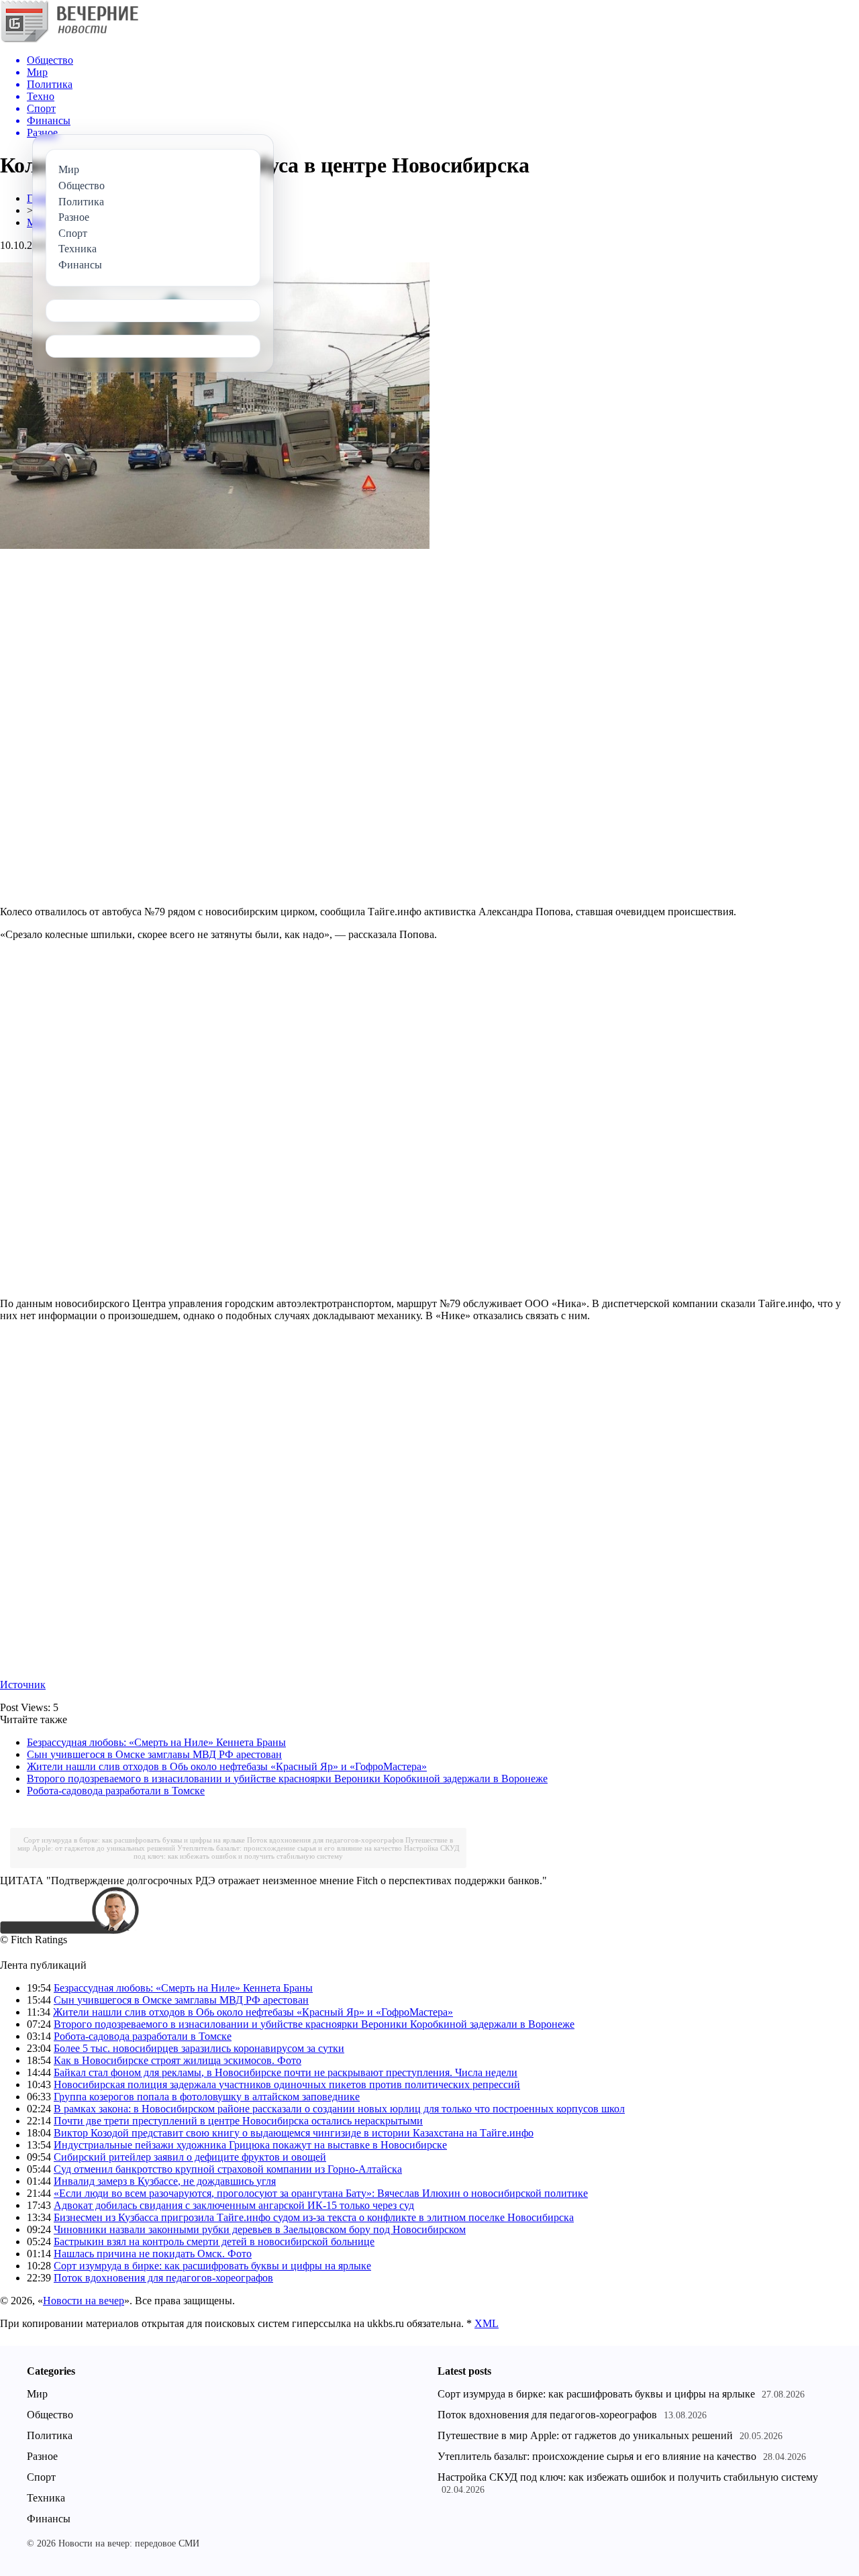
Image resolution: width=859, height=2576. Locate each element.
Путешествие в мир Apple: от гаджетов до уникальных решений (585, 2435)
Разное (42, 2456)
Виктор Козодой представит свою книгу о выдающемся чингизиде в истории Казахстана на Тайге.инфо (294, 2133)
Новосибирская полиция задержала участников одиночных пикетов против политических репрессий (287, 2084)
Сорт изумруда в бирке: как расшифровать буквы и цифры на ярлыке (134, 1840)
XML (487, 2323)
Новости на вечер (84, 2301)
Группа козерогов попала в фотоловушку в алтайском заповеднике (207, 2097)
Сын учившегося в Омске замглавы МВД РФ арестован (154, 1754)
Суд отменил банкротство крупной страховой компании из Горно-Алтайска (228, 2169)
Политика (50, 2435)
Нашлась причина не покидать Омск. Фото (153, 2254)
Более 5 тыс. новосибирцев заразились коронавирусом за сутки (199, 2048)
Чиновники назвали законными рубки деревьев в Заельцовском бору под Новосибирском (260, 2229)
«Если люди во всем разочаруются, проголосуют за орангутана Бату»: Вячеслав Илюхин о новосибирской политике (321, 2193)
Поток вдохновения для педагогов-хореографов (325, 1840)
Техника (46, 2498)
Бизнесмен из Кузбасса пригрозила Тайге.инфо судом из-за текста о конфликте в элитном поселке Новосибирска (314, 2217)
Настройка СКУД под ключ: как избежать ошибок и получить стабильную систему (297, 1852)
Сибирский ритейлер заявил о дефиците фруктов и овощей (190, 2157)
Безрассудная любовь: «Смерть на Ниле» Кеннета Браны (156, 1742)
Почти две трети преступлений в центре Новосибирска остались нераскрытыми (238, 2121)
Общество (50, 2415)
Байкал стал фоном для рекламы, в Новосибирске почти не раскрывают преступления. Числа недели (286, 2072)
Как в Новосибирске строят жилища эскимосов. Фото (178, 2060)
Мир (37, 2394)
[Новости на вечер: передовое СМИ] (69, 40)
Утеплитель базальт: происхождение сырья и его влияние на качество (290, 1848)
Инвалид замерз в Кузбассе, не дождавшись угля (165, 2181)
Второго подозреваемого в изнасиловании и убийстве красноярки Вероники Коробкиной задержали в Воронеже (287, 1779)
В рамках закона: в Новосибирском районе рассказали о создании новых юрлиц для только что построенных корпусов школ (339, 2109)
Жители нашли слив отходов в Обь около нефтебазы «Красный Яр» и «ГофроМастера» (227, 1766)
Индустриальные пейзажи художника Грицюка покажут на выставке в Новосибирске (250, 2145)
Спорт (41, 2477)
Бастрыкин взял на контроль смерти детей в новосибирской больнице (214, 2242)
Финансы (49, 2519)
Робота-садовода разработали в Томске (116, 1791)
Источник (23, 1685)
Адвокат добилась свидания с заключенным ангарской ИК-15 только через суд (234, 2205)
